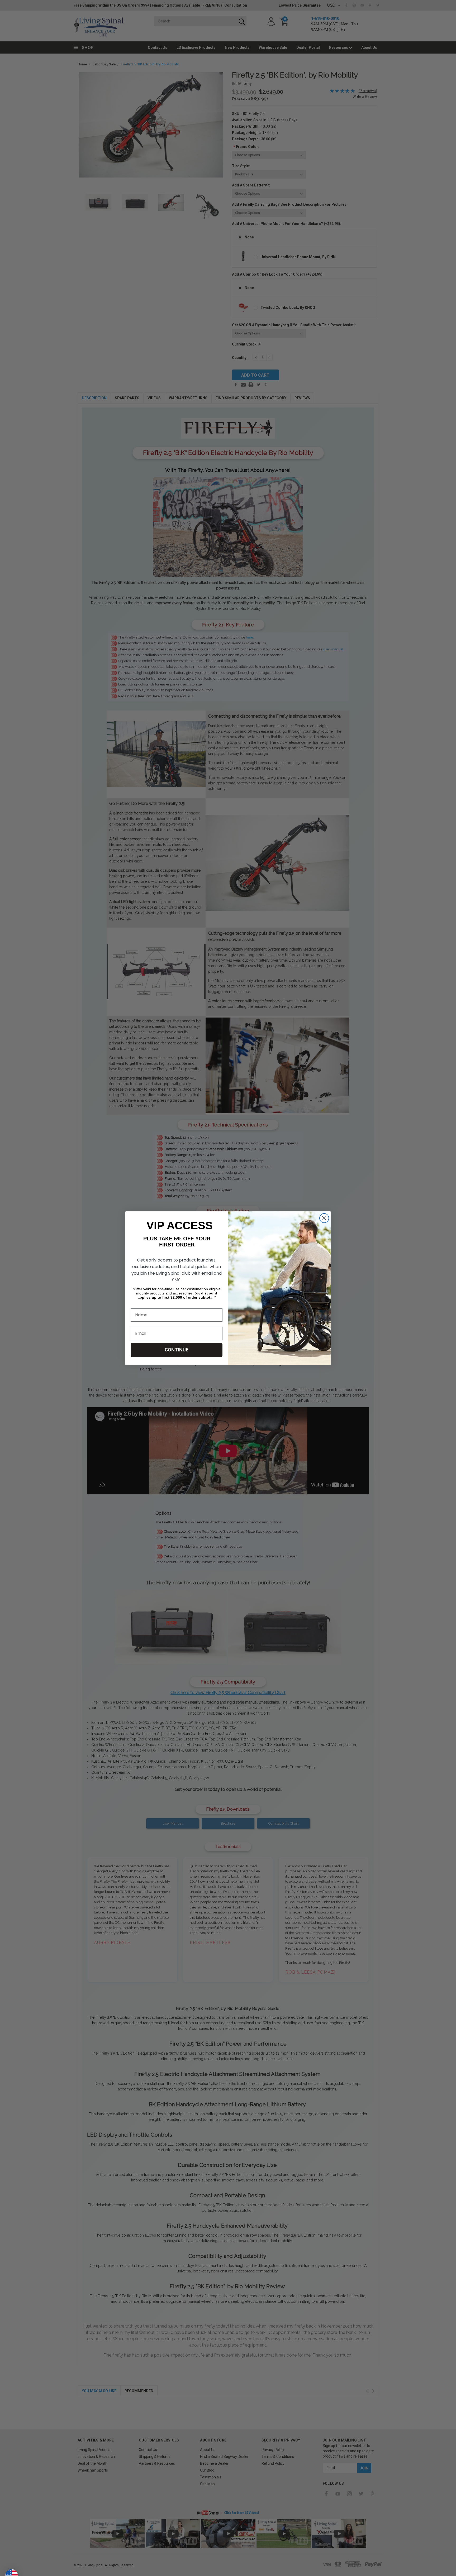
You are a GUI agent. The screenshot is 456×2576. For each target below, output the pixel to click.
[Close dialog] (324, 1218)
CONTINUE (177, 1350)
